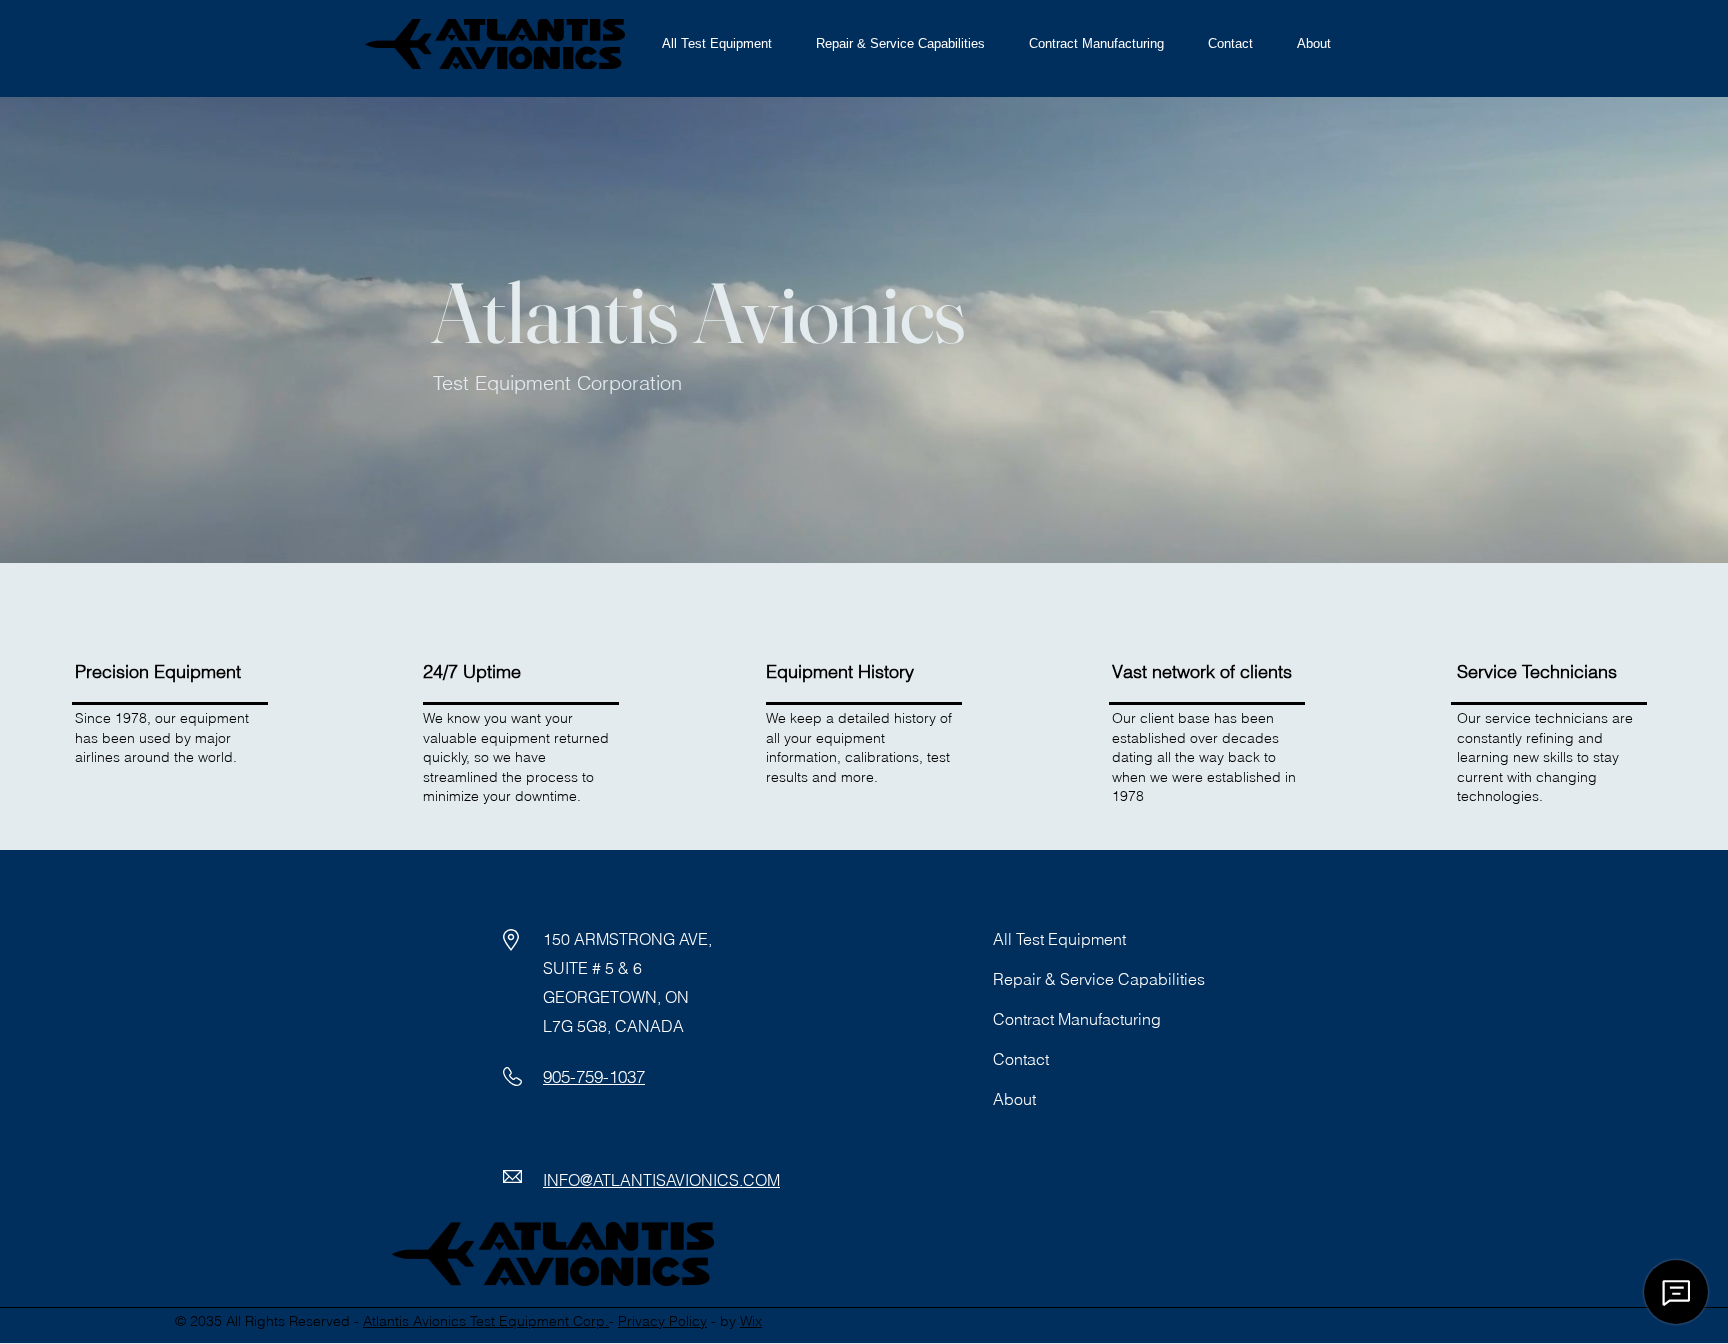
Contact (1021, 1059)
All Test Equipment (1059, 939)
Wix (751, 1321)
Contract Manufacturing (1077, 1019)
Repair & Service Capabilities (1099, 979)
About (1014, 1099)
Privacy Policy (662, 1321)
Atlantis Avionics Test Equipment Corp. (486, 1321)
